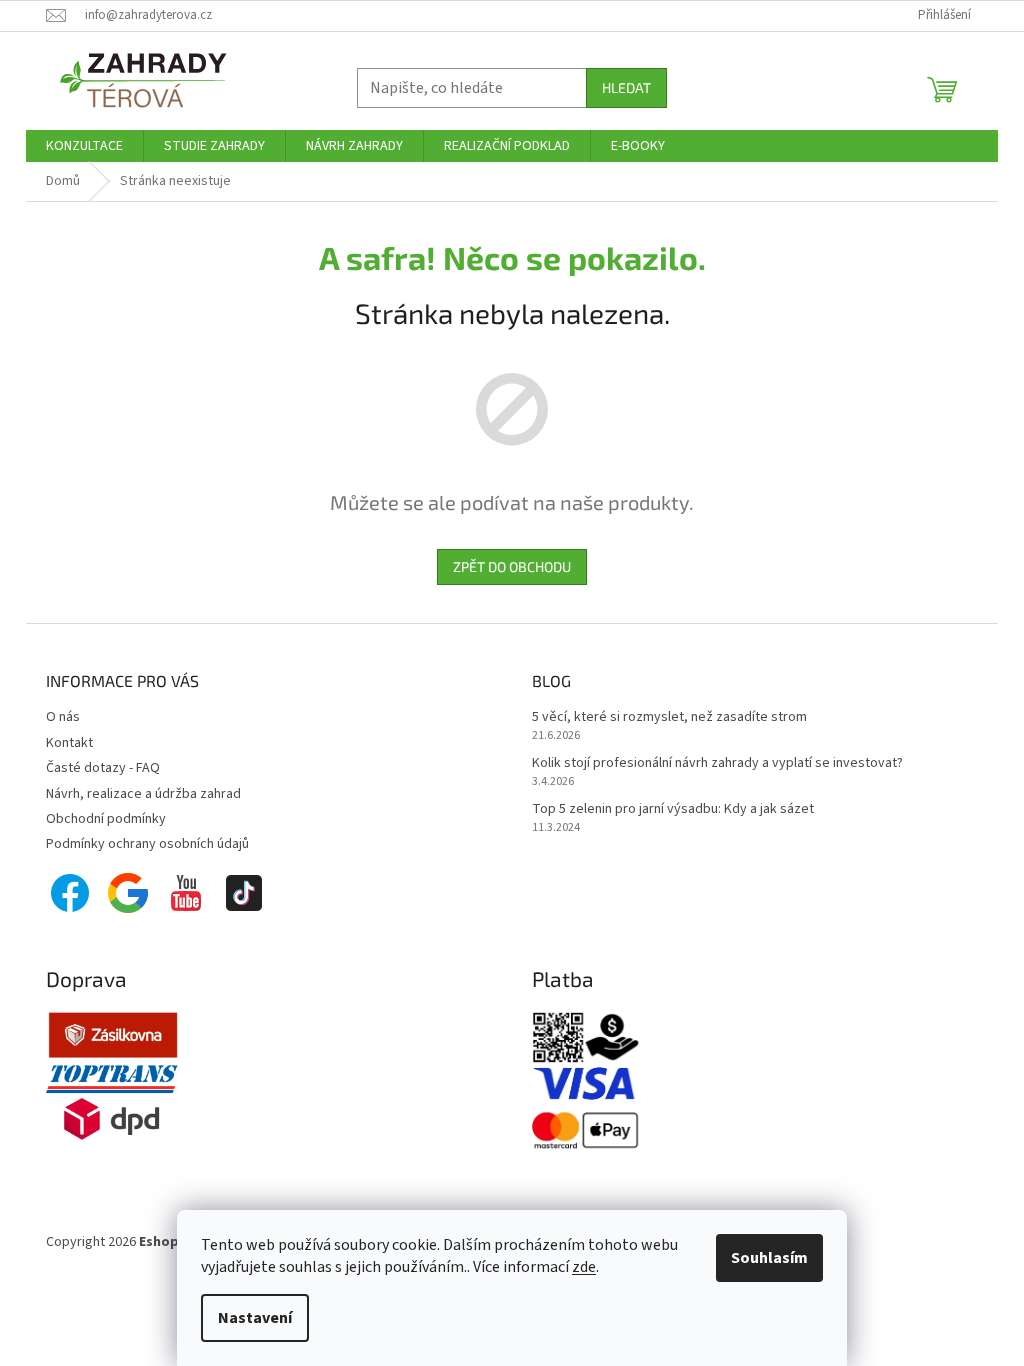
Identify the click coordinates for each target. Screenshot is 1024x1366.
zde (584, 1267)
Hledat (626, 87)
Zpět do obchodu (512, 566)
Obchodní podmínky (106, 819)
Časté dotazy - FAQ (103, 768)
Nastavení (255, 1318)
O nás (63, 717)
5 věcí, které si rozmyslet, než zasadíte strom (669, 717)
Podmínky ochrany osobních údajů (147, 844)
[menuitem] (84, 146)
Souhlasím (769, 1258)
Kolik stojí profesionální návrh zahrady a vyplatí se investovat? (717, 763)
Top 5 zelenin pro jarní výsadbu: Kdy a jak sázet (673, 809)
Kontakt (69, 743)
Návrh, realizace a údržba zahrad (143, 794)
